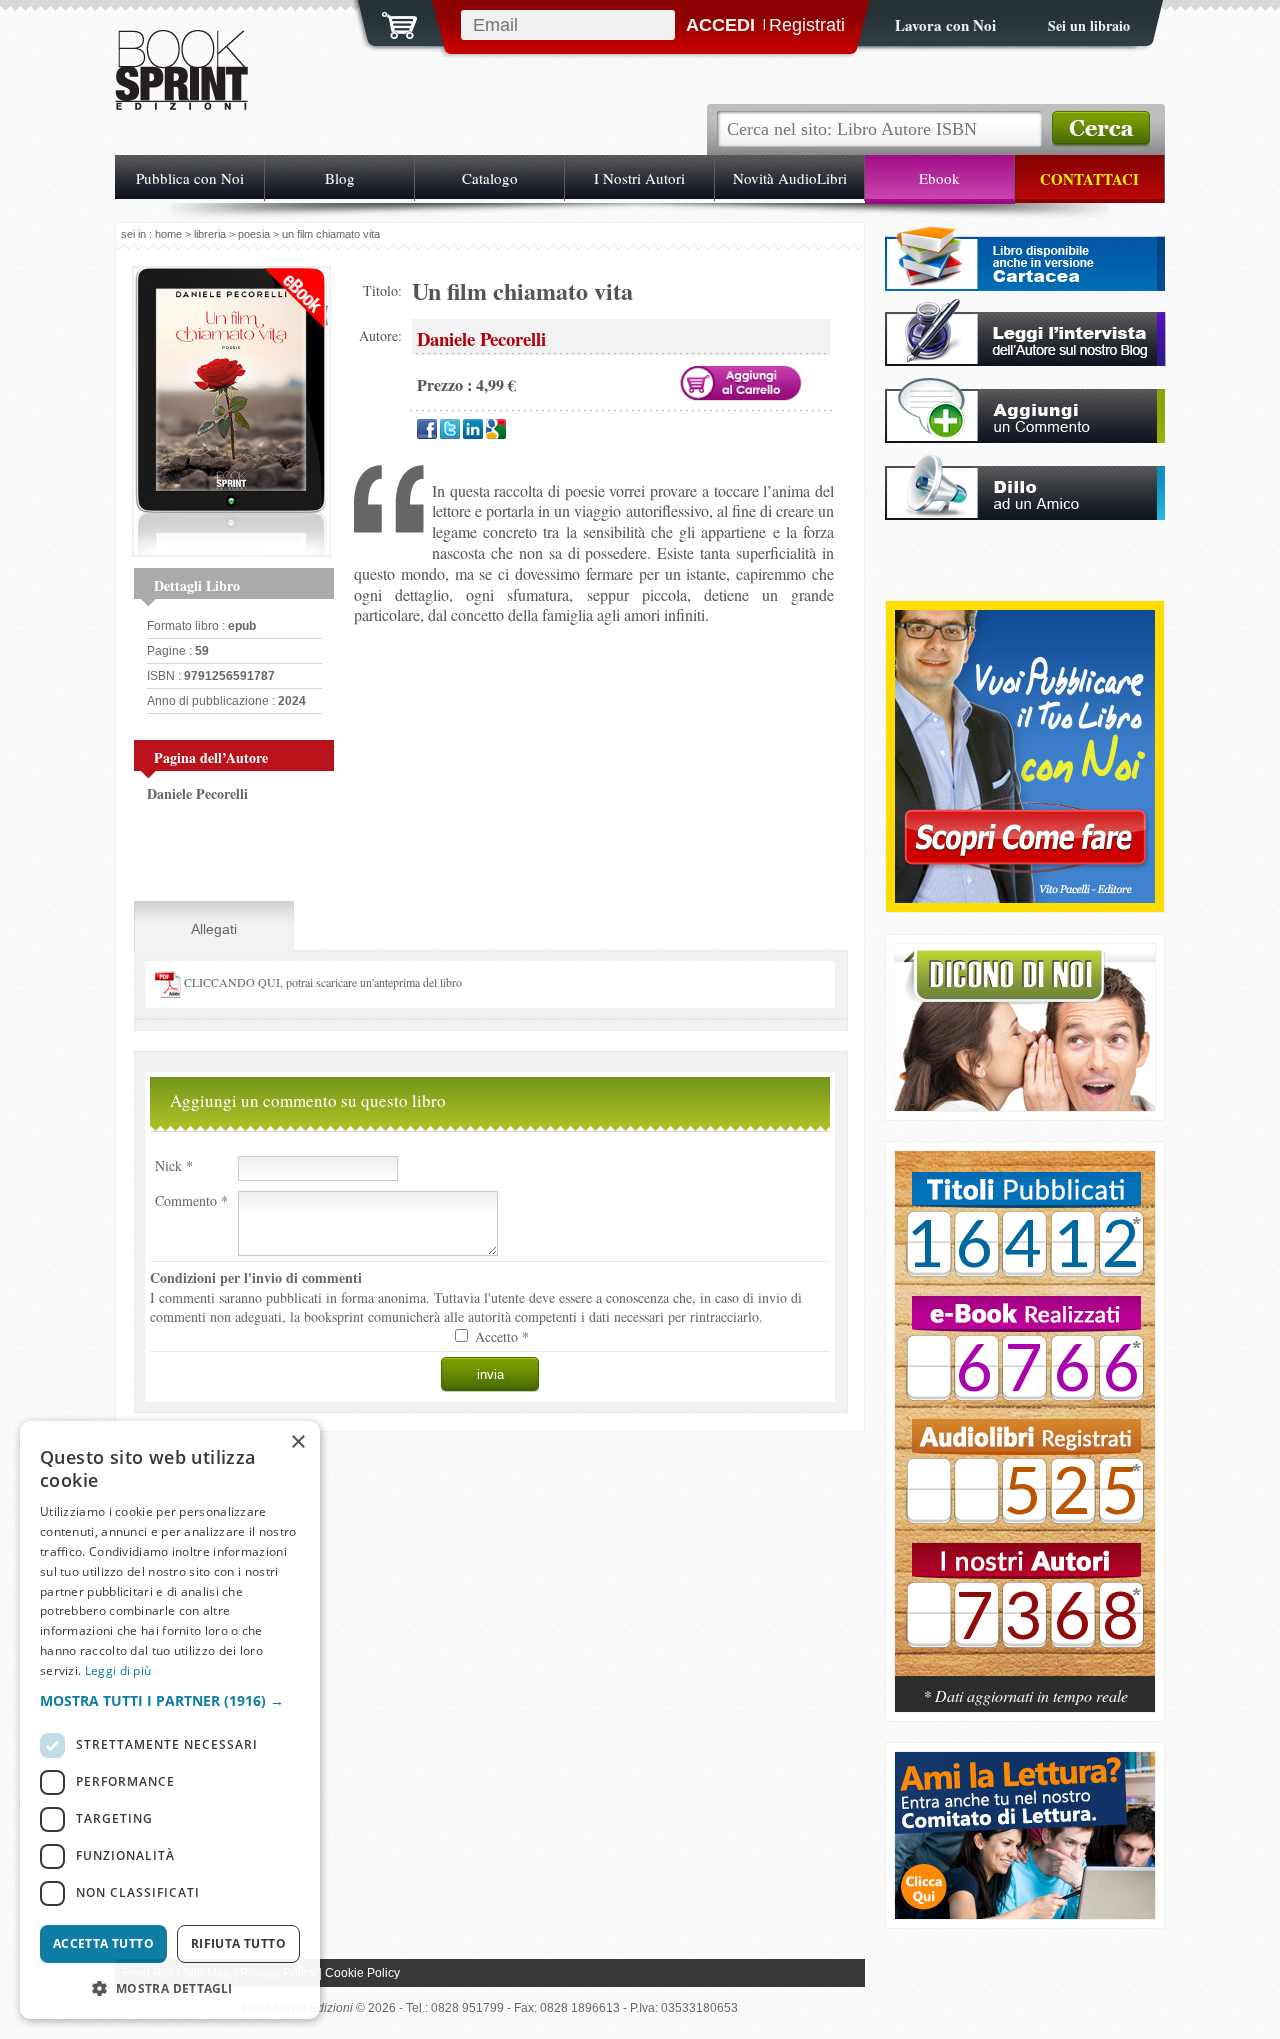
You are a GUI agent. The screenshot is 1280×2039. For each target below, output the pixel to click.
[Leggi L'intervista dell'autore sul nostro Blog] (1025, 360)
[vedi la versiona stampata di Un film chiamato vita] (1025, 285)
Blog (340, 178)
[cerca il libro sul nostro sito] (1101, 129)
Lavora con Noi (945, 25)
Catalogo (490, 178)
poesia (254, 234)
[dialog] (170, 1720)
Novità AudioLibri (790, 178)
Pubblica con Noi (190, 178)
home (168, 234)
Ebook (939, 178)
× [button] (297, 1442)
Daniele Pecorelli (197, 793)
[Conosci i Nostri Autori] (1025, 1424)
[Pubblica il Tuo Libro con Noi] (1025, 897)
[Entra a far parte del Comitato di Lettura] (1025, 1913)
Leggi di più (118, 1670)
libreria (210, 234)
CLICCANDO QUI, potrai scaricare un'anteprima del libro (321, 982)
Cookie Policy (362, 1973)
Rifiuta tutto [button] (238, 1943)
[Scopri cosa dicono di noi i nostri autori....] (1025, 1105)
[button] (170, 1700)
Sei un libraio (1089, 25)
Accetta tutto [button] (103, 1943)
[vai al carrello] (387, 23)
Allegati (214, 929)
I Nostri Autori (639, 178)
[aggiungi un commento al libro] (1025, 437)
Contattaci (1089, 179)
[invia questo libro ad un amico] (1025, 514)
